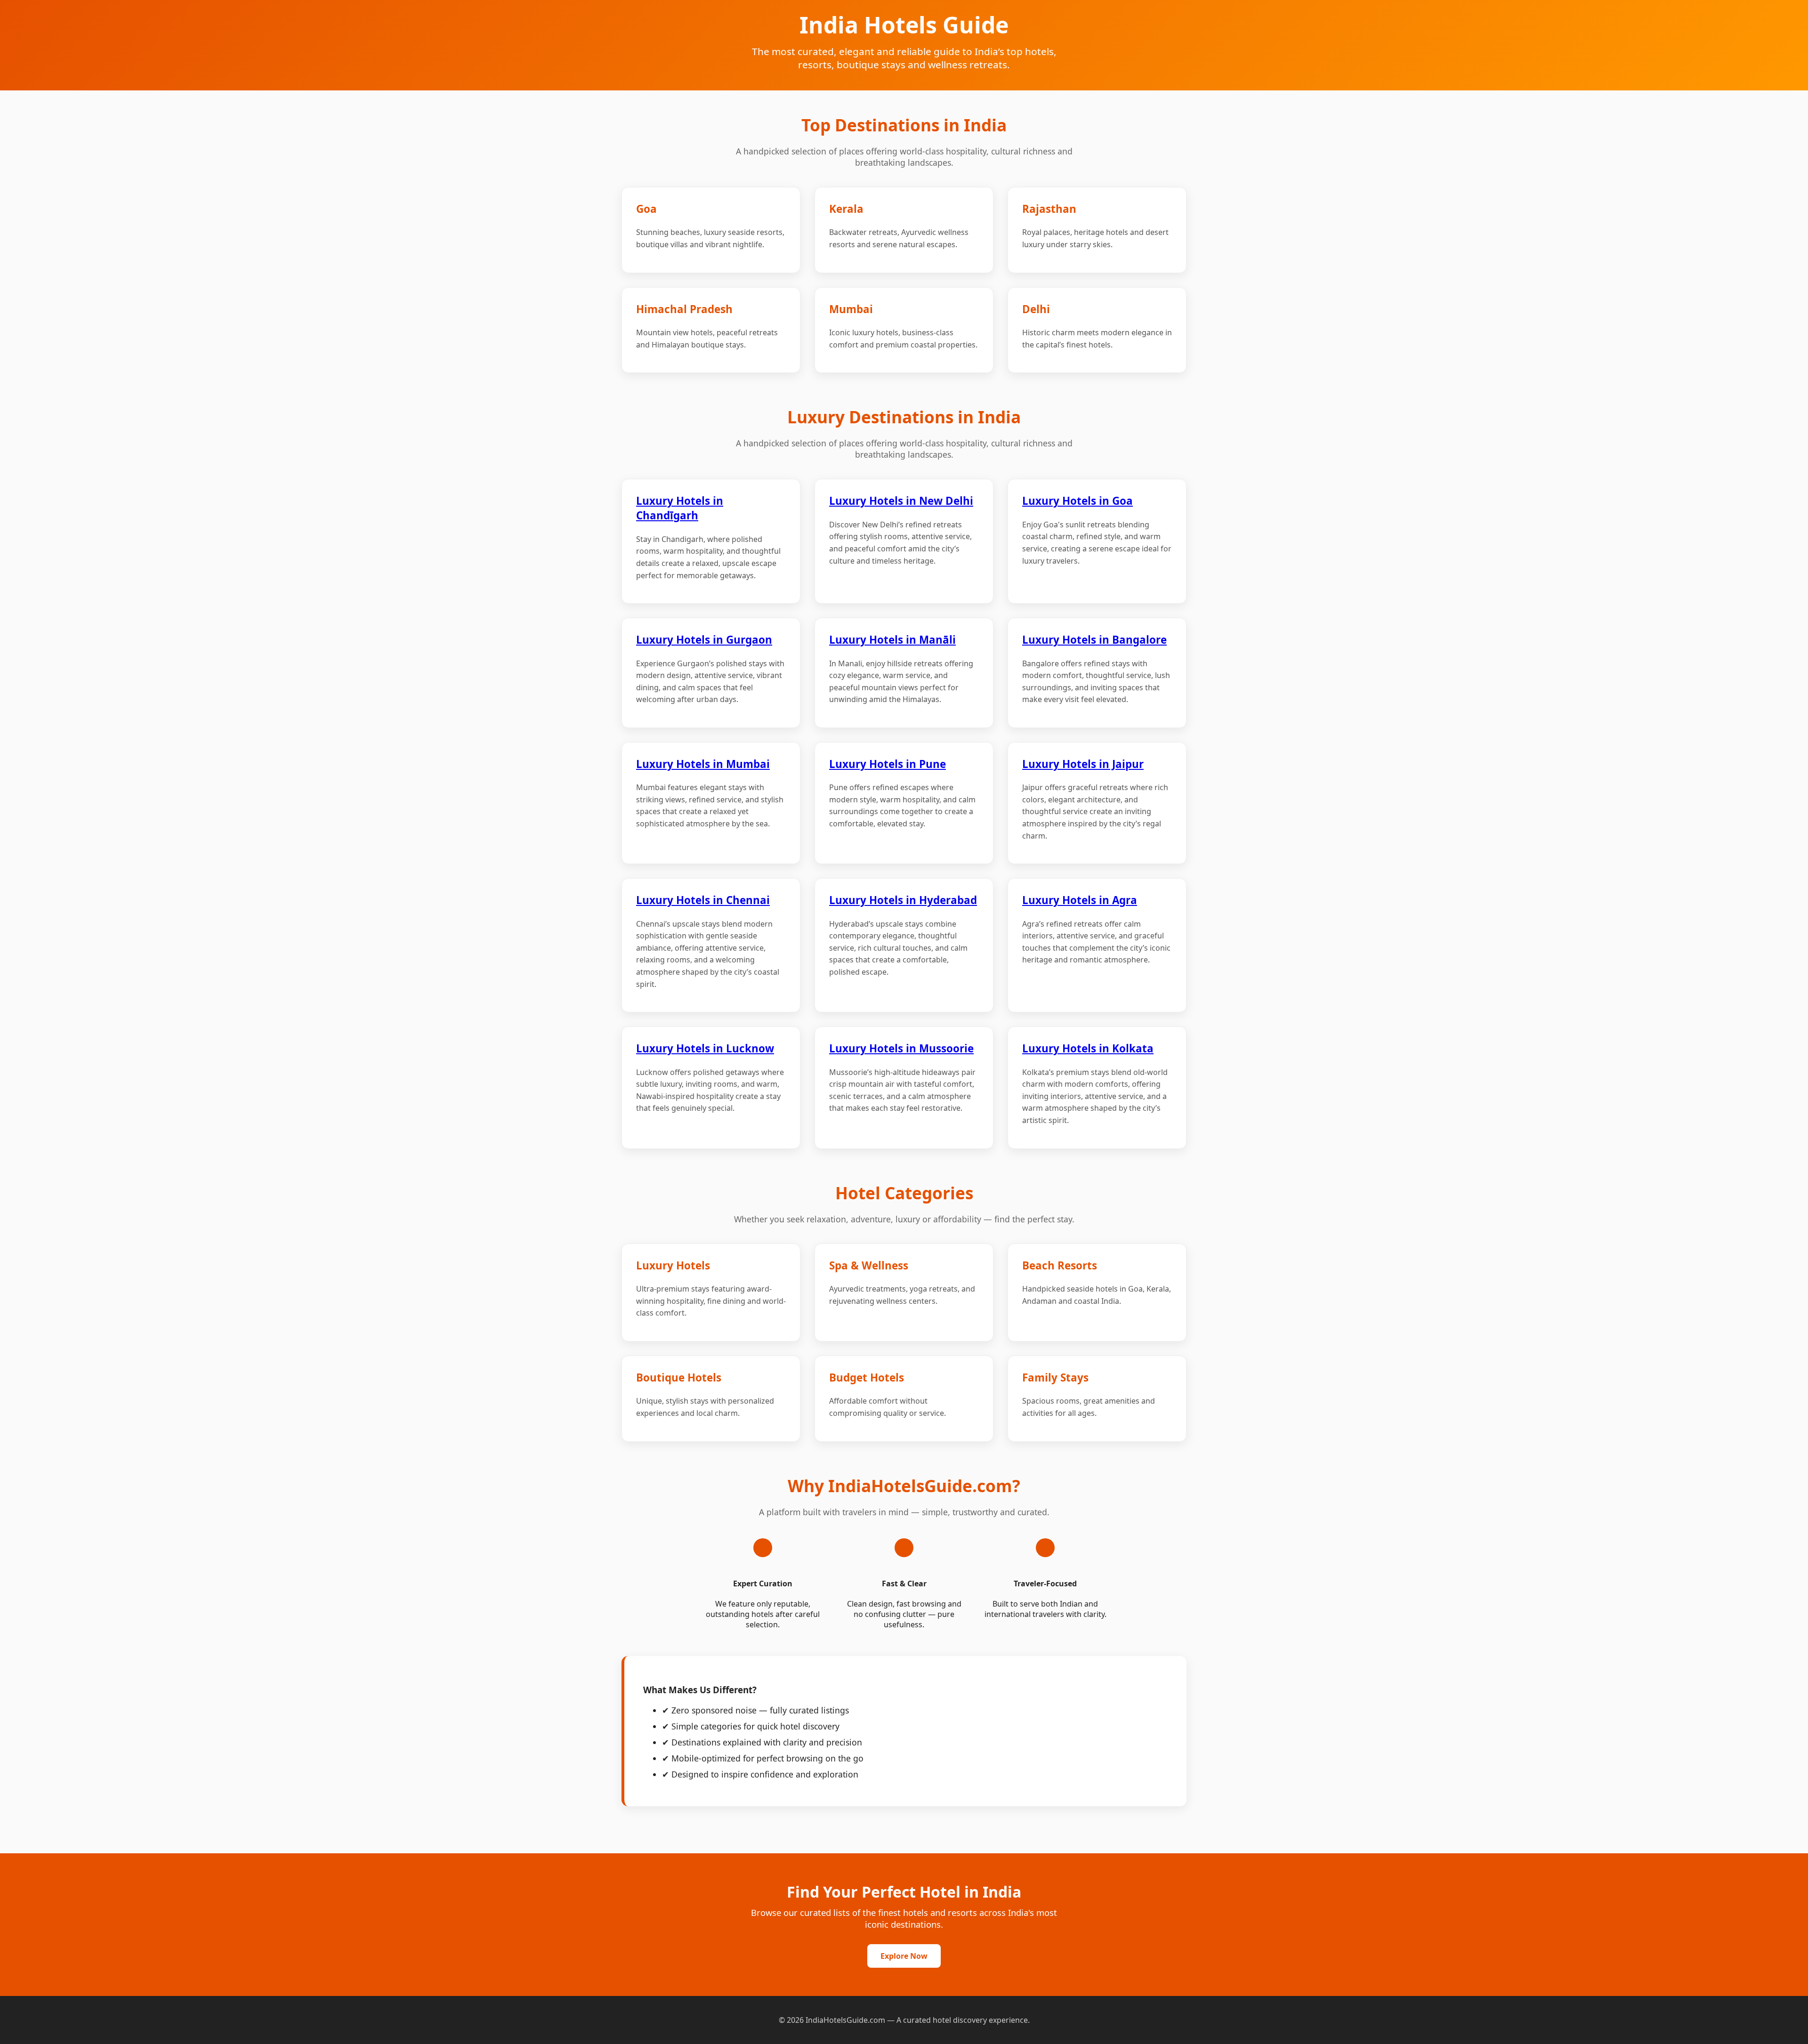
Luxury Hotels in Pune (888, 764)
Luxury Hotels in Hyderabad (903, 900)
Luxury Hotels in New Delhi (901, 501)
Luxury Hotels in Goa (1078, 501)
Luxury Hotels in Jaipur (1083, 764)
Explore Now (904, 1956)
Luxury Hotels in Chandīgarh (680, 508)
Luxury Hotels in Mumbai (703, 764)
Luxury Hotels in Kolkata (1088, 1048)
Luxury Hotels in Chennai (703, 900)
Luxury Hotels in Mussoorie (901, 1048)
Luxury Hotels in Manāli (892, 640)
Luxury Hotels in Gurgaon (704, 640)
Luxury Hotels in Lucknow (705, 1048)
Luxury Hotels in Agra (1080, 900)
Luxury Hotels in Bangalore (1094, 640)
